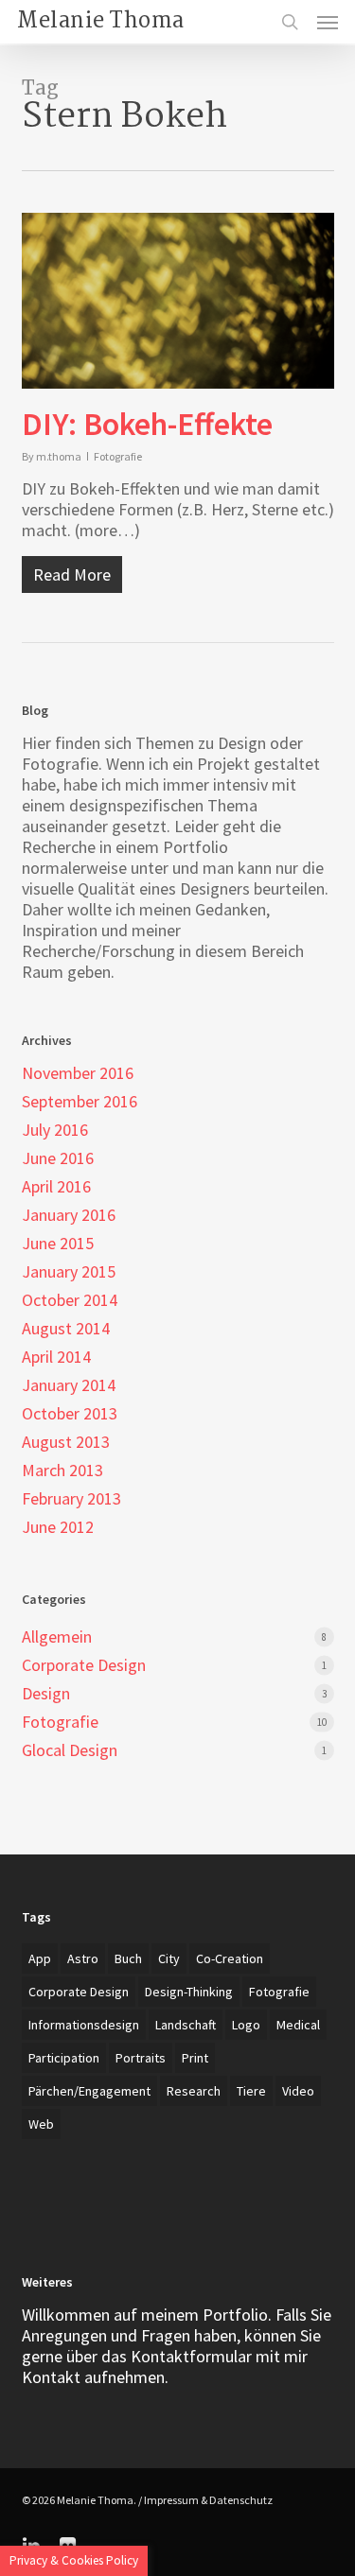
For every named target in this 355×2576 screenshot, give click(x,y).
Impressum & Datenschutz (208, 2500)
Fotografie (118, 456)
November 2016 (78, 1073)
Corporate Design (84, 1665)
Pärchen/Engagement (89, 2091)
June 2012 (58, 1527)
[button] (328, 22)
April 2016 (56, 1187)
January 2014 (69, 1385)
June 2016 (58, 1158)
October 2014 (70, 1300)
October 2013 (70, 1414)
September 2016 (80, 1102)
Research (194, 2091)
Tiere (251, 2091)
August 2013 (66, 1442)
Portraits (141, 2058)
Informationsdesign (84, 2025)
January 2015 (69, 1272)
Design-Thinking (189, 1992)
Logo (246, 2025)
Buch (128, 1958)
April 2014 (56, 1357)
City (169, 1958)
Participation (64, 2058)
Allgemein (57, 1637)
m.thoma (59, 456)
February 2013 (71, 1499)
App (40, 1958)
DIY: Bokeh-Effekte (147, 424)
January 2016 (69, 1215)
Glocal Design (70, 1750)
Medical (298, 2025)
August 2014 (66, 1329)
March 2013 (62, 1471)
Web (41, 2124)
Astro (83, 1958)
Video (298, 2091)
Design (46, 1694)
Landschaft (186, 2025)
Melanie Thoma (101, 22)
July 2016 (55, 1130)
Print (195, 2058)
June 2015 (58, 1244)
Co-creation (230, 1958)
